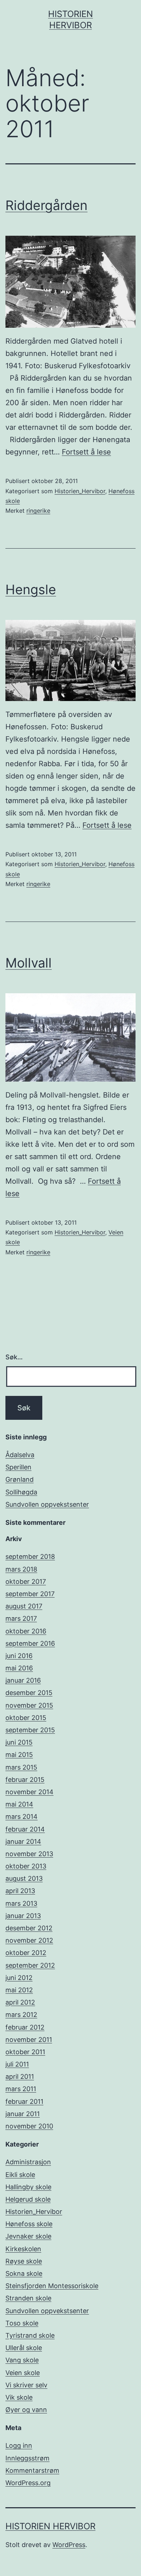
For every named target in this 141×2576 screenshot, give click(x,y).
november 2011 (29, 2040)
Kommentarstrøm (32, 2470)
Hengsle (31, 590)
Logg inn (19, 2445)
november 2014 (29, 1792)
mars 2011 (21, 2089)
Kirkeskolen (23, 2249)
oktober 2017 (26, 1581)
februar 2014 (25, 1829)
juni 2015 (19, 1742)
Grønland (20, 1479)
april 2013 (20, 1891)
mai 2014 (19, 1804)
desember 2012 (29, 1928)
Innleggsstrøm (27, 2458)
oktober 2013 (26, 1866)
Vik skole (19, 2397)
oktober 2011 (25, 2052)
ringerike (38, 511)
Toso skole (22, 2323)
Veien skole (23, 2373)
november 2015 (29, 1705)
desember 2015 (29, 1693)
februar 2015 (25, 1780)
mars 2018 (21, 1569)
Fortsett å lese (86, 452)
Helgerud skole (28, 2199)
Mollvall (29, 963)
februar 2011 (24, 2101)
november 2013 (29, 1854)
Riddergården (46, 205)
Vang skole (22, 2360)
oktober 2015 (26, 1718)
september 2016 (30, 1643)
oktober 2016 (26, 1631)
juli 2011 (17, 2064)
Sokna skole (24, 2273)
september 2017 (30, 1594)
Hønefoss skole (29, 2224)
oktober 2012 (26, 1953)
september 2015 (30, 1730)
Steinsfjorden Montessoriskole (52, 2286)
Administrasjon (28, 2162)
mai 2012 (19, 1990)
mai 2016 (19, 1668)
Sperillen (18, 1467)
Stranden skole (28, 2298)
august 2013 (24, 1878)
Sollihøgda (21, 1492)
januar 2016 (23, 1680)
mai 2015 (19, 1755)
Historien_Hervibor (80, 491)
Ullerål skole (24, 2348)
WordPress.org (28, 2483)
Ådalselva (20, 1455)
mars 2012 (21, 2015)
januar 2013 (23, 1916)
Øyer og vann (26, 2410)
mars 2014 (22, 1816)
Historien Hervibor (50, 2526)
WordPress (69, 2545)
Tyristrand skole (30, 2335)
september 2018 (30, 1556)
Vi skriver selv (26, 2385)
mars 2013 (21, 1903)
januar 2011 (23, 2114)
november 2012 (29, 1940)
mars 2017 (21, 1618)
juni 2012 (19, 1978)
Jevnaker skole (28, 2236)
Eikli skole (20, 2175)
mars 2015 (21, 1767)
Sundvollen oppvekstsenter (47, 1504)
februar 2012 (25, 2027)
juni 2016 (19, 1656)
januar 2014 (23, 1841)
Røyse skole (24, 2261)
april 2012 (20, 2002)
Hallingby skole (28, 2187)
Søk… (14, 1357)
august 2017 (24, 1606)
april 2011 (20, 2076)
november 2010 (29, 2126)
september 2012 (30, 1965)
